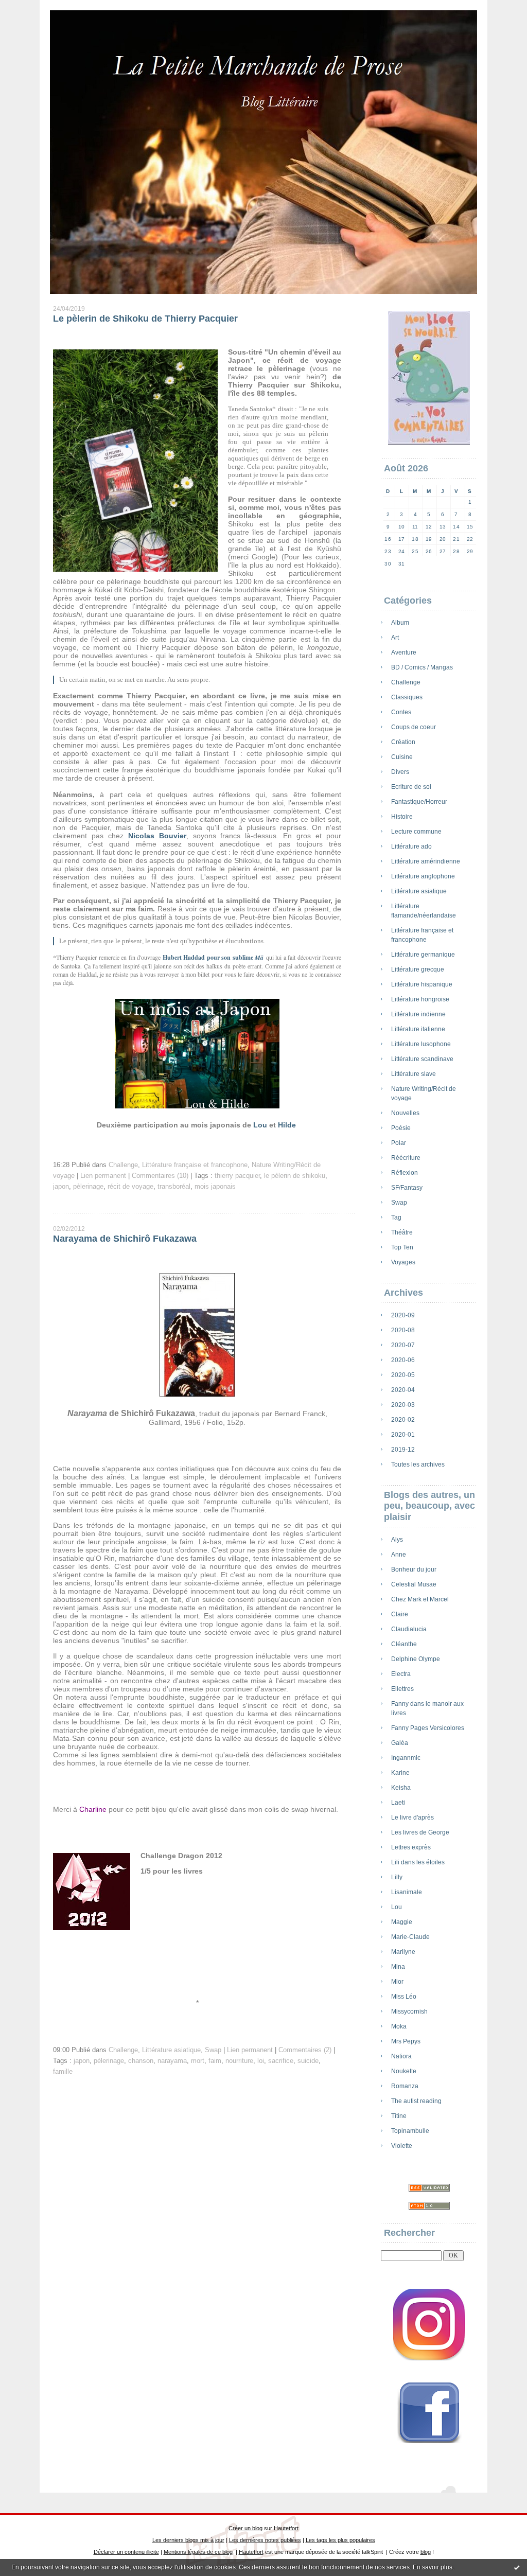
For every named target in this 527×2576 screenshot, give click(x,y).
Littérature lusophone (421, 1044)
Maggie (402, 1922)
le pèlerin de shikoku (295, 1176)
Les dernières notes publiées (265, 2540)
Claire (400, 1614)
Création (403, 742)
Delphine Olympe (416, 1659)
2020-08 (403, 1330)
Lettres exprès (411, 1847)
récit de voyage (130, 1187)
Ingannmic (406, 1758)
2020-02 (403, 1420)
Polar (399, 1143)
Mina (398, 1967)
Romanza (405, 2086)
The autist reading (416, 2101)
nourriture (239, 2061)
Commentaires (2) (305, 2050)
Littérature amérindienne (426, 861)
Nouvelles (405, 1113)
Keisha (401, 1788)
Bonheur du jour (414, 1569)
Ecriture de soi (411, 787)
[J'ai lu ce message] (517, 2567)
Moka (399, 2026)
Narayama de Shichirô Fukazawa (125, 1239)
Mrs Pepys (406, 2041)
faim (215, 2061)
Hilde (287, 1125)
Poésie (401, 1128)
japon (61, 1187)
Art (395, 638)
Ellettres (402, 1689)
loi (261, 2061)
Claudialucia (409, 1629)
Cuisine (402, 757)
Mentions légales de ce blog (198, 2552)
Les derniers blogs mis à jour (188, 2540)
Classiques (407, 697)
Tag (396, 1218)
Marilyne (403, 1952)
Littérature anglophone (423, 876)
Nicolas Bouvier (157, 836)
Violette (402, 2146)
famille (63, 2072)
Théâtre (402, 1232)
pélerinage (109, 2061)
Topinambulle (410, 2131)
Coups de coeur (414, 727)
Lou (397, 1907)
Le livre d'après (412, 1818)
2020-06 (403, 1360)
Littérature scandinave (422, 1059)
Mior (397, 1982)
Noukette (404, 2071)
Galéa (400, 1743)
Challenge (406, 682)
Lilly (397, 1877)
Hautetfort (286, 2528)
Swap (399, 1203)
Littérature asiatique (419, 891)
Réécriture (406, 1158)
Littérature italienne (418, 1029)
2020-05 (403, 1375)
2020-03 (403, 1405)
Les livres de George (420, 1832)
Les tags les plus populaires (340, 2540)
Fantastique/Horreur (419, 802)
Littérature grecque (418, 969)
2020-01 (403, 1435)
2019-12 (403, 1450)
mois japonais (215, 1187)
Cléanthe (404, 1644)
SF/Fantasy (407, 1188)
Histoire (402, 817)
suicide (308, 2061)
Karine (400, 1773)
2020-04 (403, 1390)
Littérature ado (411, 846)
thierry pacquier (237, 1176)
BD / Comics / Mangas (422, 667)
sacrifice (281, 2061)
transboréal (174, 1187)
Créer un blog (245, 2528)
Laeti (398, 1803)
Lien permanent (103, 1176)
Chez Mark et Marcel (420, 1599)
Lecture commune (416, 832)
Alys (397, 1540)
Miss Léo (404, 1997)
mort (198, 2061)
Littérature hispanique (422, 984)
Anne (399, 1555)
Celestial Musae (414, 1584)
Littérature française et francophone (195, 1165)
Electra (401, 1674)
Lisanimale (407, 1892)
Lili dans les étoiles (418, 1862)
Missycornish (409, 2012)
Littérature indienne (418, 1014)
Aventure (404, 652)
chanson (141, 2061)
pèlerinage (88, 1187)
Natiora (401, 2056)
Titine (399, 2116)
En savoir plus (433, 2567)
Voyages (403, 1262)
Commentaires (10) (160, 1176)
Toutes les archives (418, 1465)
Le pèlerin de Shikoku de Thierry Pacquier (145, 319)
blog (426, 2552)
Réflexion (405, 1173)
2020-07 (403, 1345)
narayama (172, 2061)
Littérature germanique (423, 955)
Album (400, 623)
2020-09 (403, 1315)
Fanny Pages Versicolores (428, 1728)
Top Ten (402, 1247)
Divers (400, 772)
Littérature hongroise (420, 999)
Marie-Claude (410, 1937)
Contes (401, 712)
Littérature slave (414, 1074)
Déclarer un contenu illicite (126, 2552)
